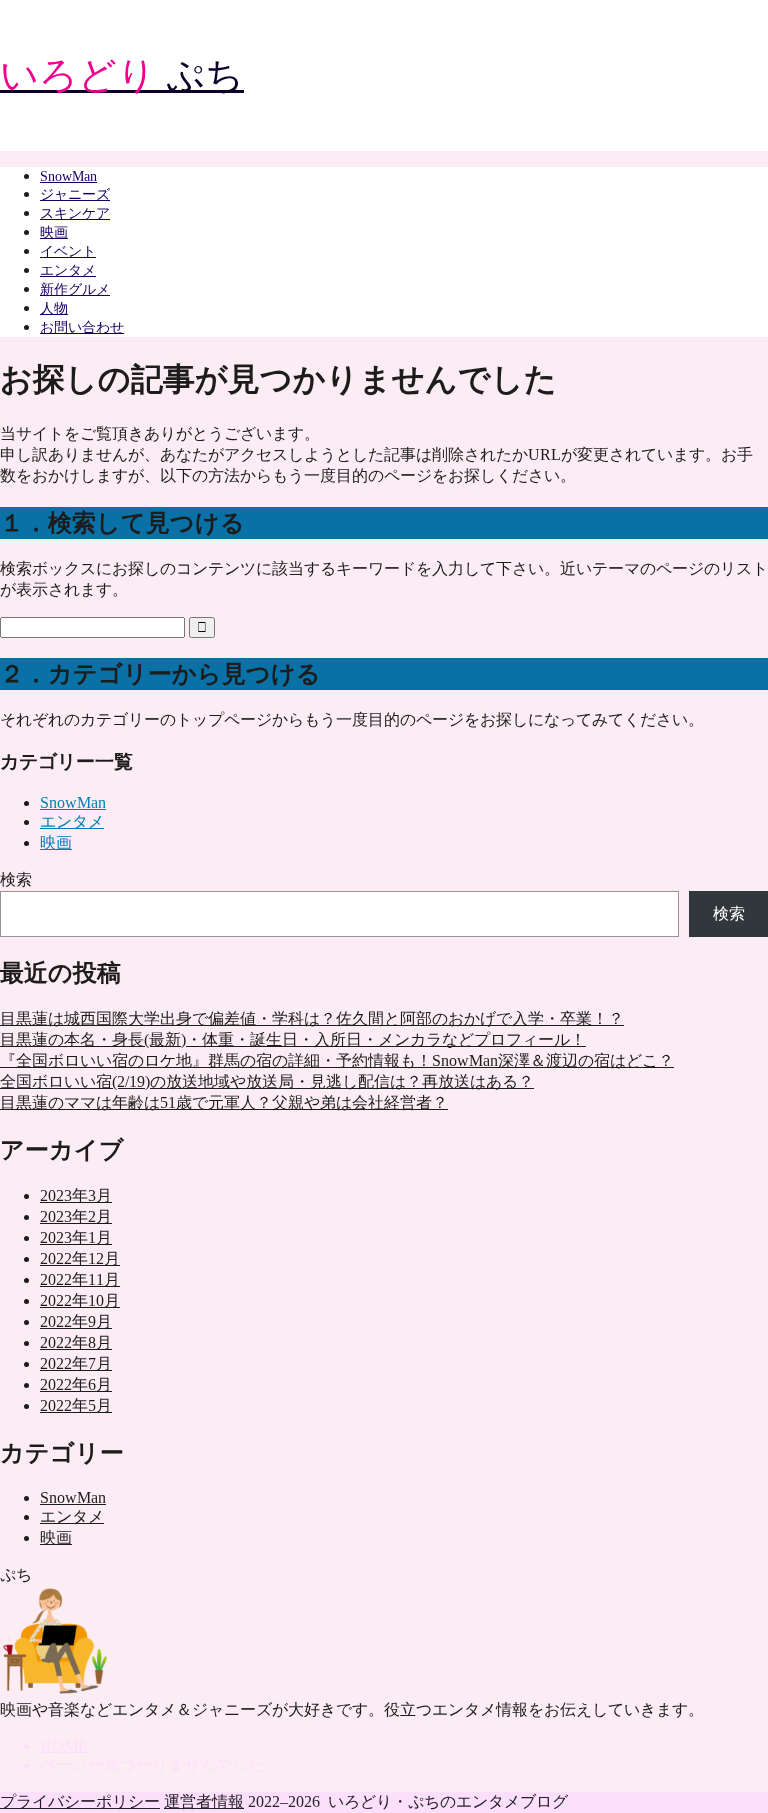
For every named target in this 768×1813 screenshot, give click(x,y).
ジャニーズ (75, 194)
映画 (54, 232)
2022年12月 (80, 1258)
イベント (68, 251)
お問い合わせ (82, 327)
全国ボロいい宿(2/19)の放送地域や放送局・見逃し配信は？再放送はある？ (267, 1081)
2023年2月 (76, 1216)
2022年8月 (76, 1342)
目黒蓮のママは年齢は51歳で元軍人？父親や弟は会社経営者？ (224, 1102)
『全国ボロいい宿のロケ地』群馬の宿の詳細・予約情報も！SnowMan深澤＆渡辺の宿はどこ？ (337, 1060)
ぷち (122, 75)
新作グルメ (75, 289)
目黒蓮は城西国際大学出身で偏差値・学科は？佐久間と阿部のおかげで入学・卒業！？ (312, 1018)
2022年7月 (76, 1363)
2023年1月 (76, 1237)
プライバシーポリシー (80, 1801)
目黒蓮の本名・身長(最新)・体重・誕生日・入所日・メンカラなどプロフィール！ (293, 1039)
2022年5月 (76, 1405)
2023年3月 (76, 1195)
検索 (16, 879)
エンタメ (68, 270)
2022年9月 (76, 1321)
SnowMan (68, 176)
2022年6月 (76, 1384)
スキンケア (75, 213)
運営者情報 (204, 1801)
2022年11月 (80, 1279)
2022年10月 (80, 1300)
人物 (54, 308)
